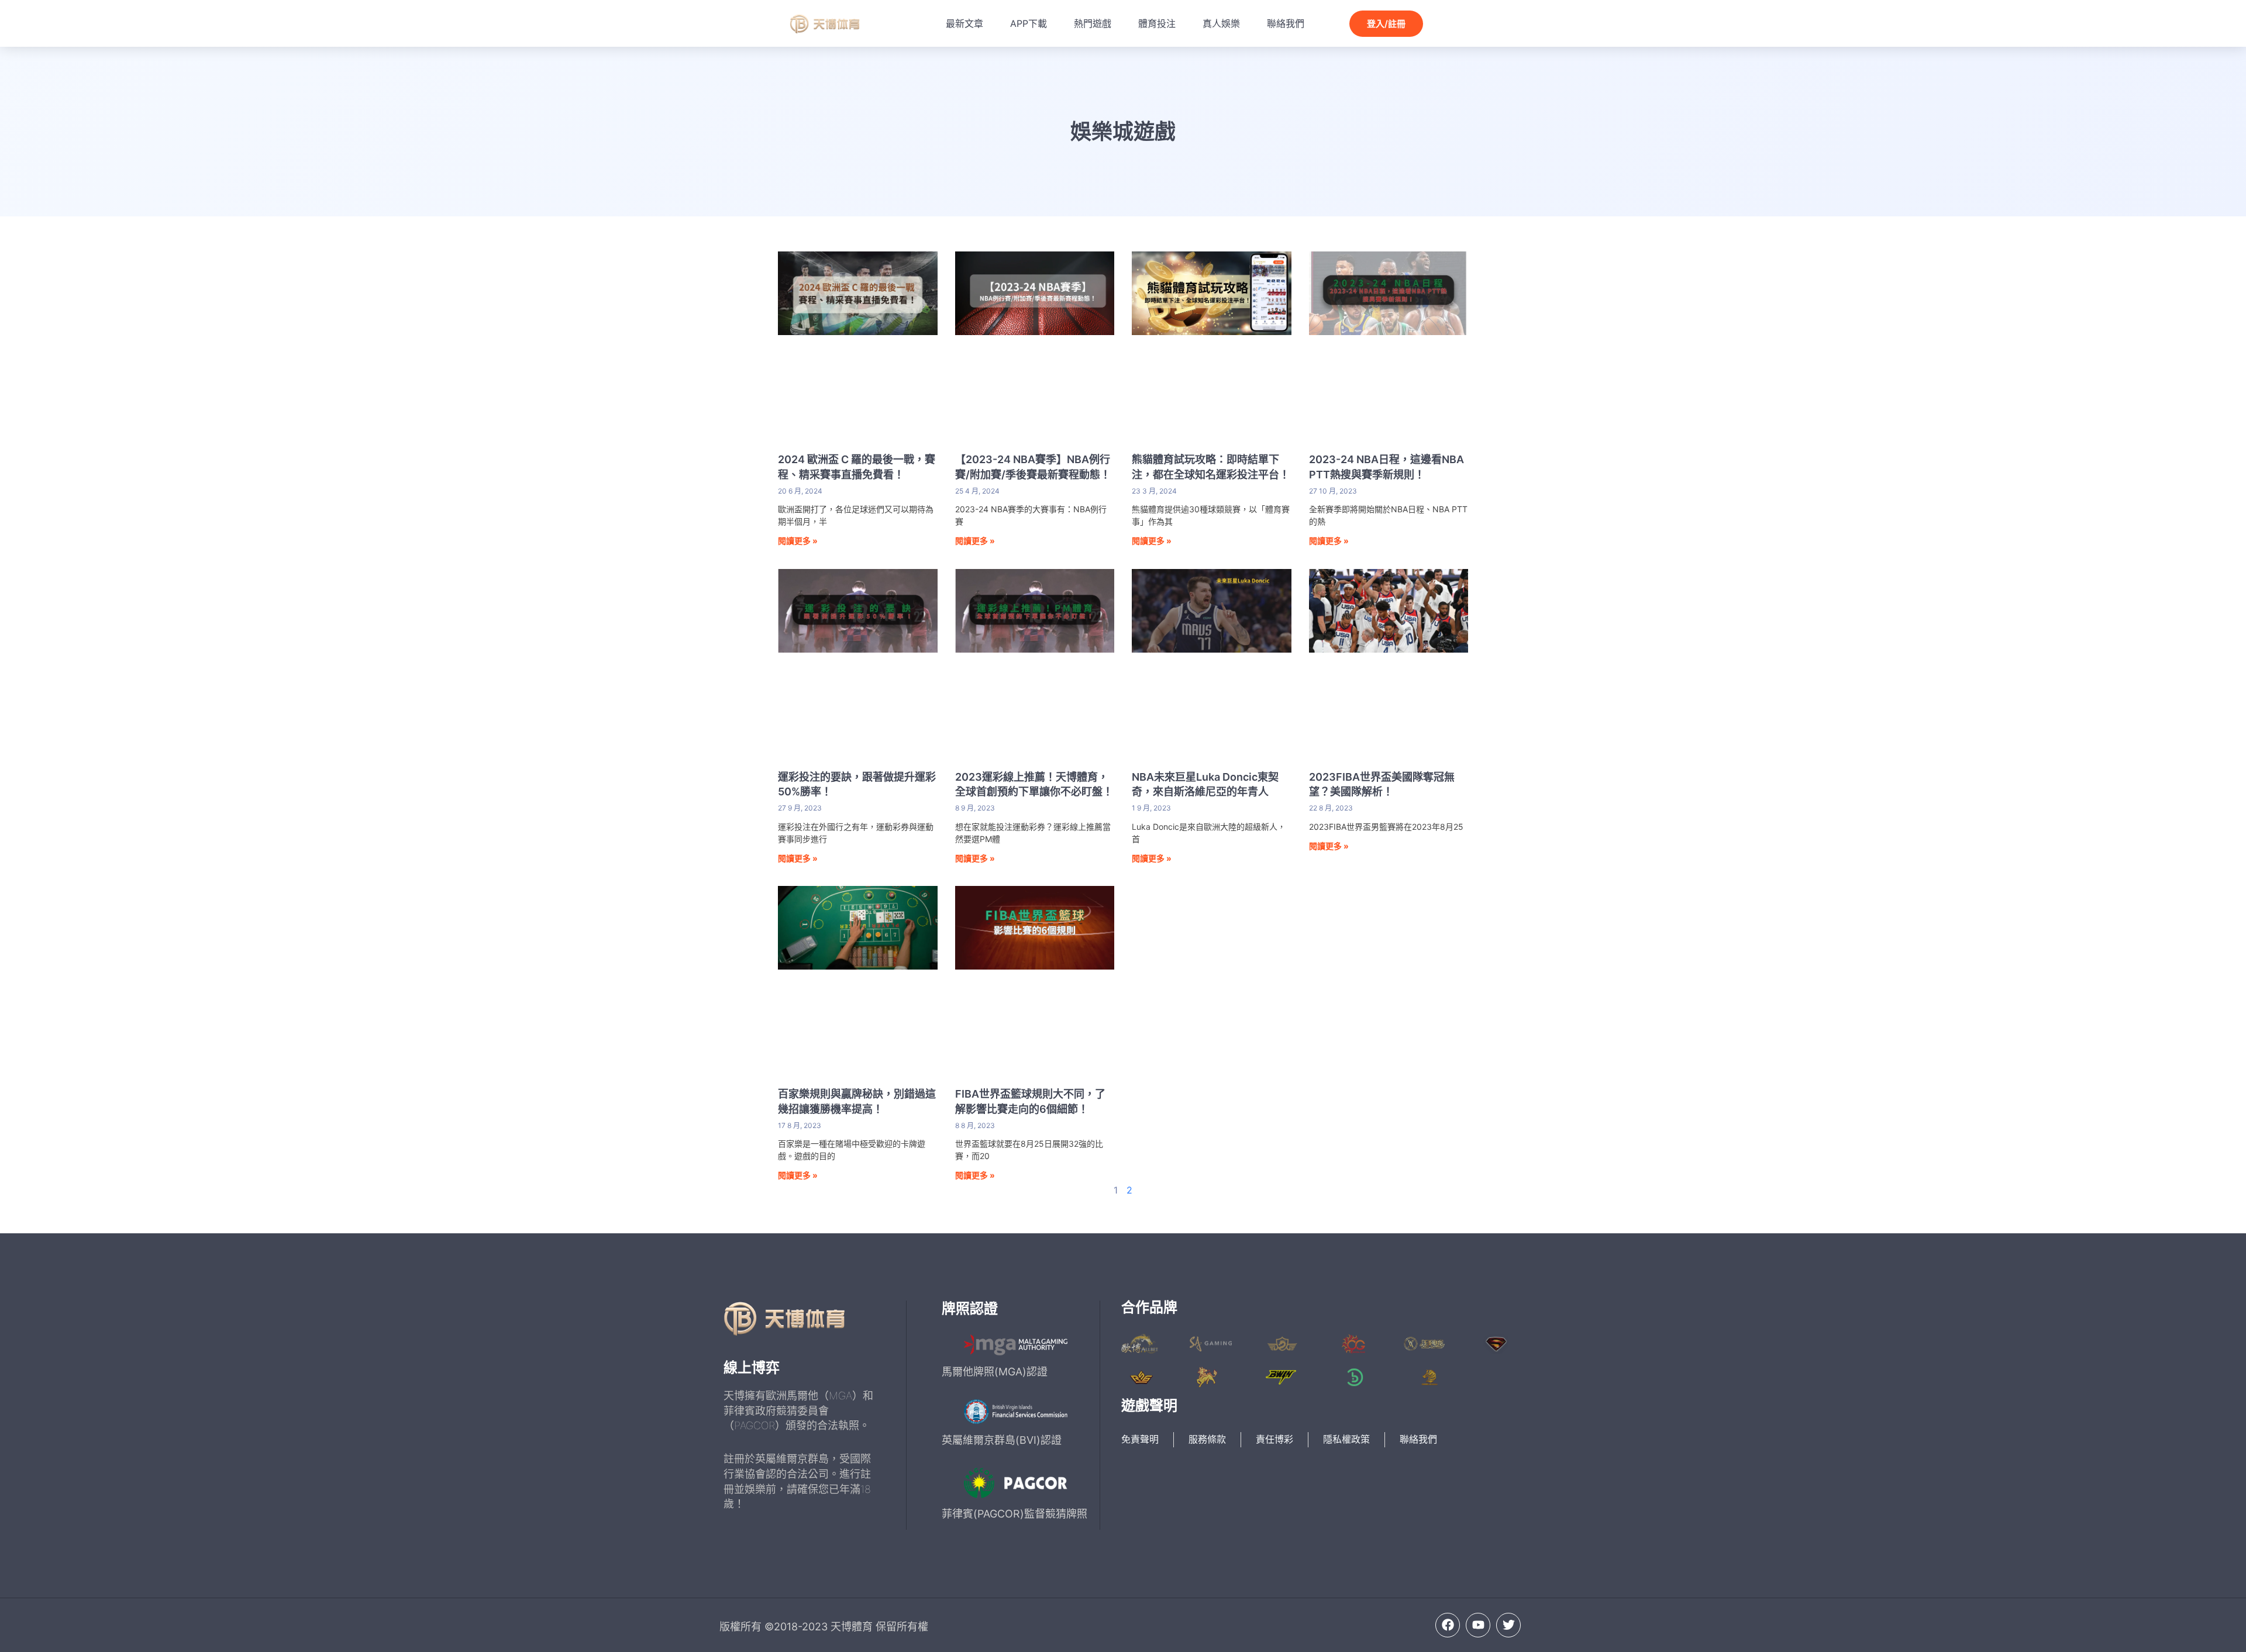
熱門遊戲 (1093, 23)
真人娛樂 (1221, 23)
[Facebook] (1448, 1625)
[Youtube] (1478, 1625)
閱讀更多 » (798, 541)
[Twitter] (1508, 1625)
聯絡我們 (1286, 23)
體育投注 (1157, 23)
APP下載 (1029, 23)
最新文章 (964, 23)
